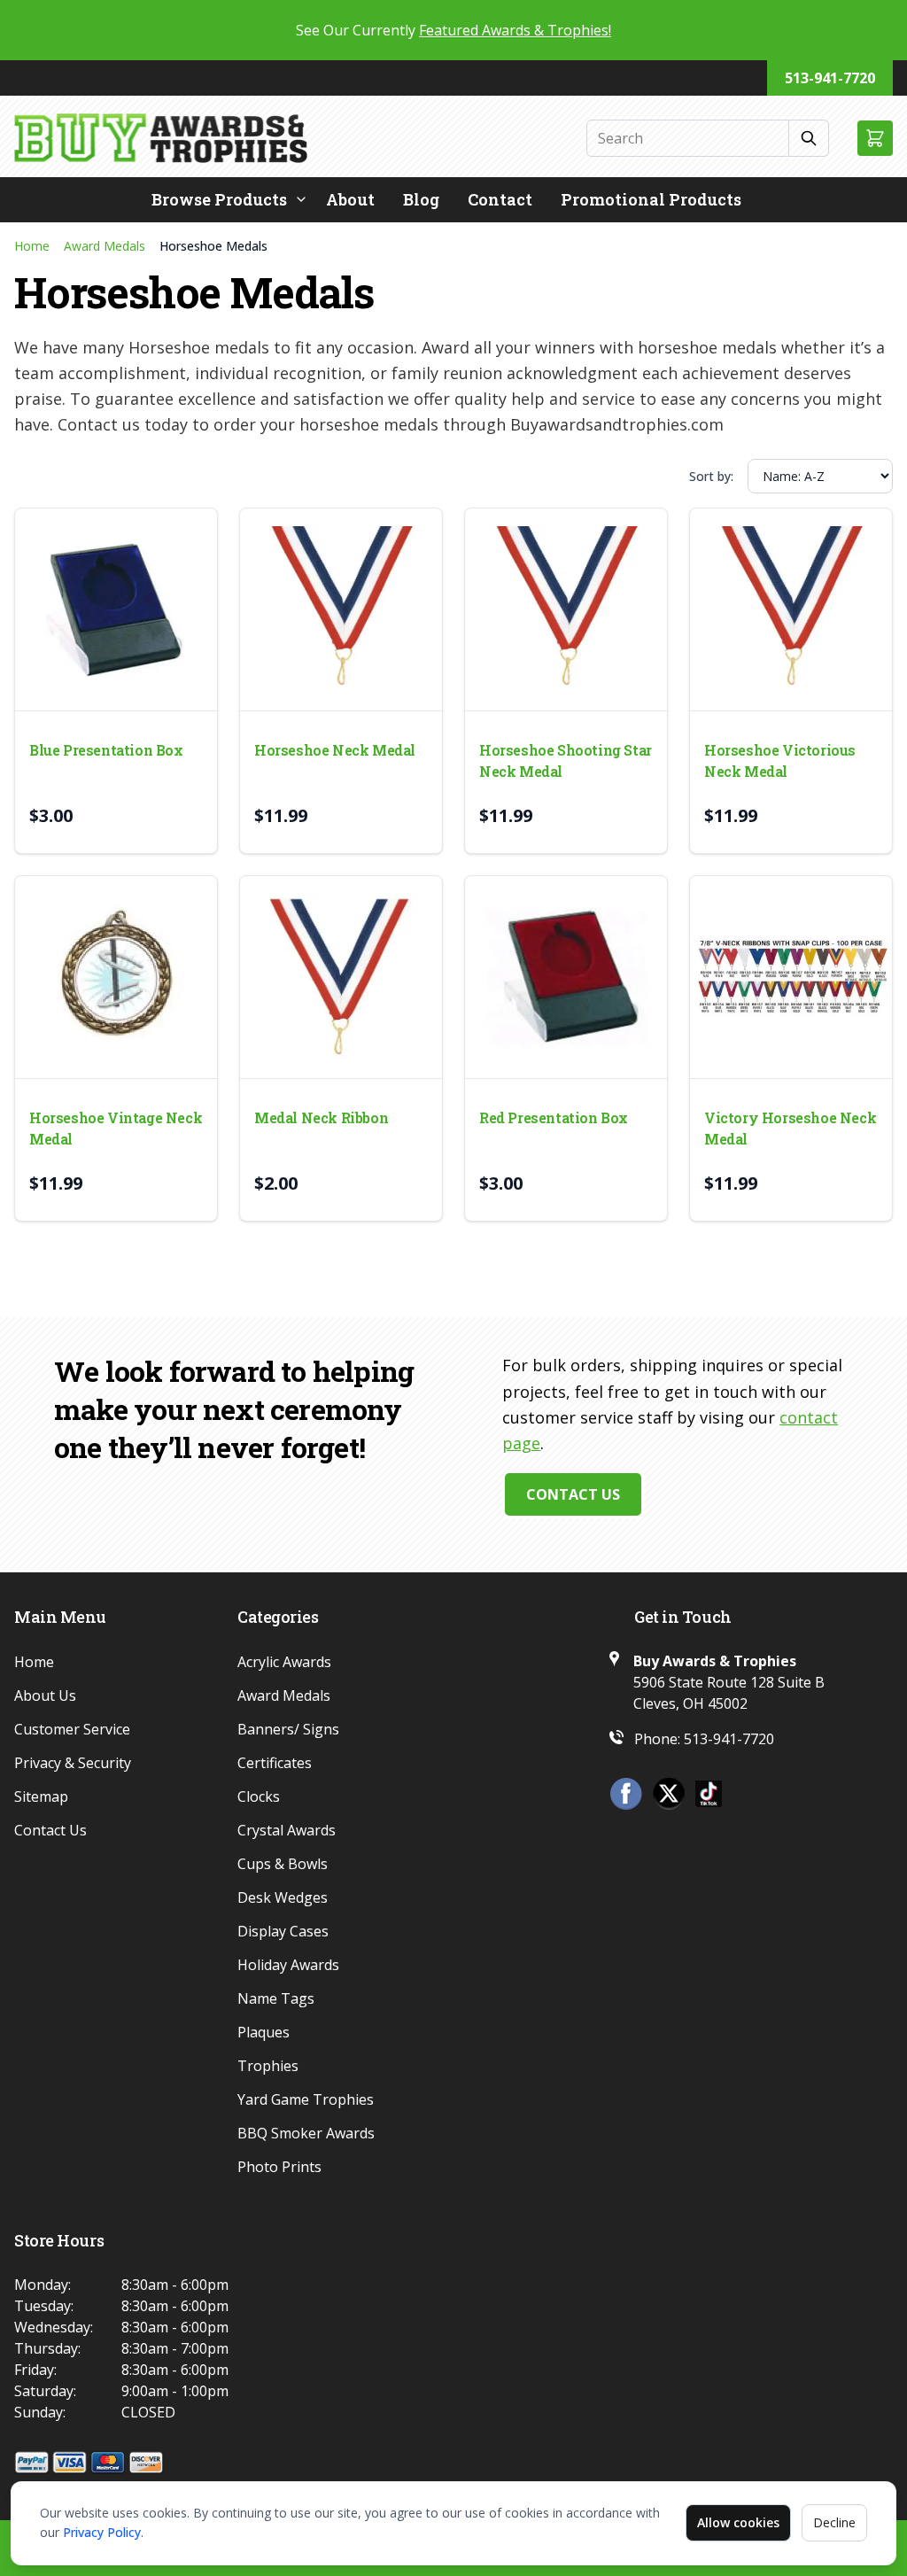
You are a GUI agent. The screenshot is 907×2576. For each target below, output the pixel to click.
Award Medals (105, 246)
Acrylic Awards (284, 1662)
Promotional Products (651, 199)
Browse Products (219, 199)
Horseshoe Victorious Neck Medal (780, 760)
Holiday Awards (288, 1965)
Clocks (259, 1796)
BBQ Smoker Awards (306, 2133)
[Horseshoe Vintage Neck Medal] (116, 977)
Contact (500, 199)
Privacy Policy (102, 2532)
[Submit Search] (809, 138)
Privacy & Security (73, 1763)
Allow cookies (738, 2522)
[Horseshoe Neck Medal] (341, 609)
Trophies (268, 2066)
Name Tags (276, 1998)
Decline (834, 2522)
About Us (45, 1695)
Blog (421, 199)
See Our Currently (453, 30)
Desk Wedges (283, 1897)
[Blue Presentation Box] (116, 609)
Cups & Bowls (283, 1864)
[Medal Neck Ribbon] (341, 977)
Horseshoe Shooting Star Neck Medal (566, 760)
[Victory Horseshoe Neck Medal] (791, 977)
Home (32, 246)
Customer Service (72, 1729)
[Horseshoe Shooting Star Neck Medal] (566, 609)
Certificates (275, 1763)
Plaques (264, 2032)
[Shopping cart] (875, 138)
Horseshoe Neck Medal (335, 750)
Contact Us (573, 1494)
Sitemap (41, 1796)
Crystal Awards (287, 1830)
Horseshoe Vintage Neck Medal (116, 1128)
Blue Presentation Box (106, 750)
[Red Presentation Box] (566, 977)
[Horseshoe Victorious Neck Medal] (791, 609)
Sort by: (711, 476)
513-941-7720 (830, 78)
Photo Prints (279, 2167)
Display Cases (283, 1931)
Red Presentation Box (554, 1117)
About (350, 199)
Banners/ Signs (288, 1729)
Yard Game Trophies (306, 2099)
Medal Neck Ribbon (321, 1117)
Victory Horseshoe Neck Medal (790, 1128)
